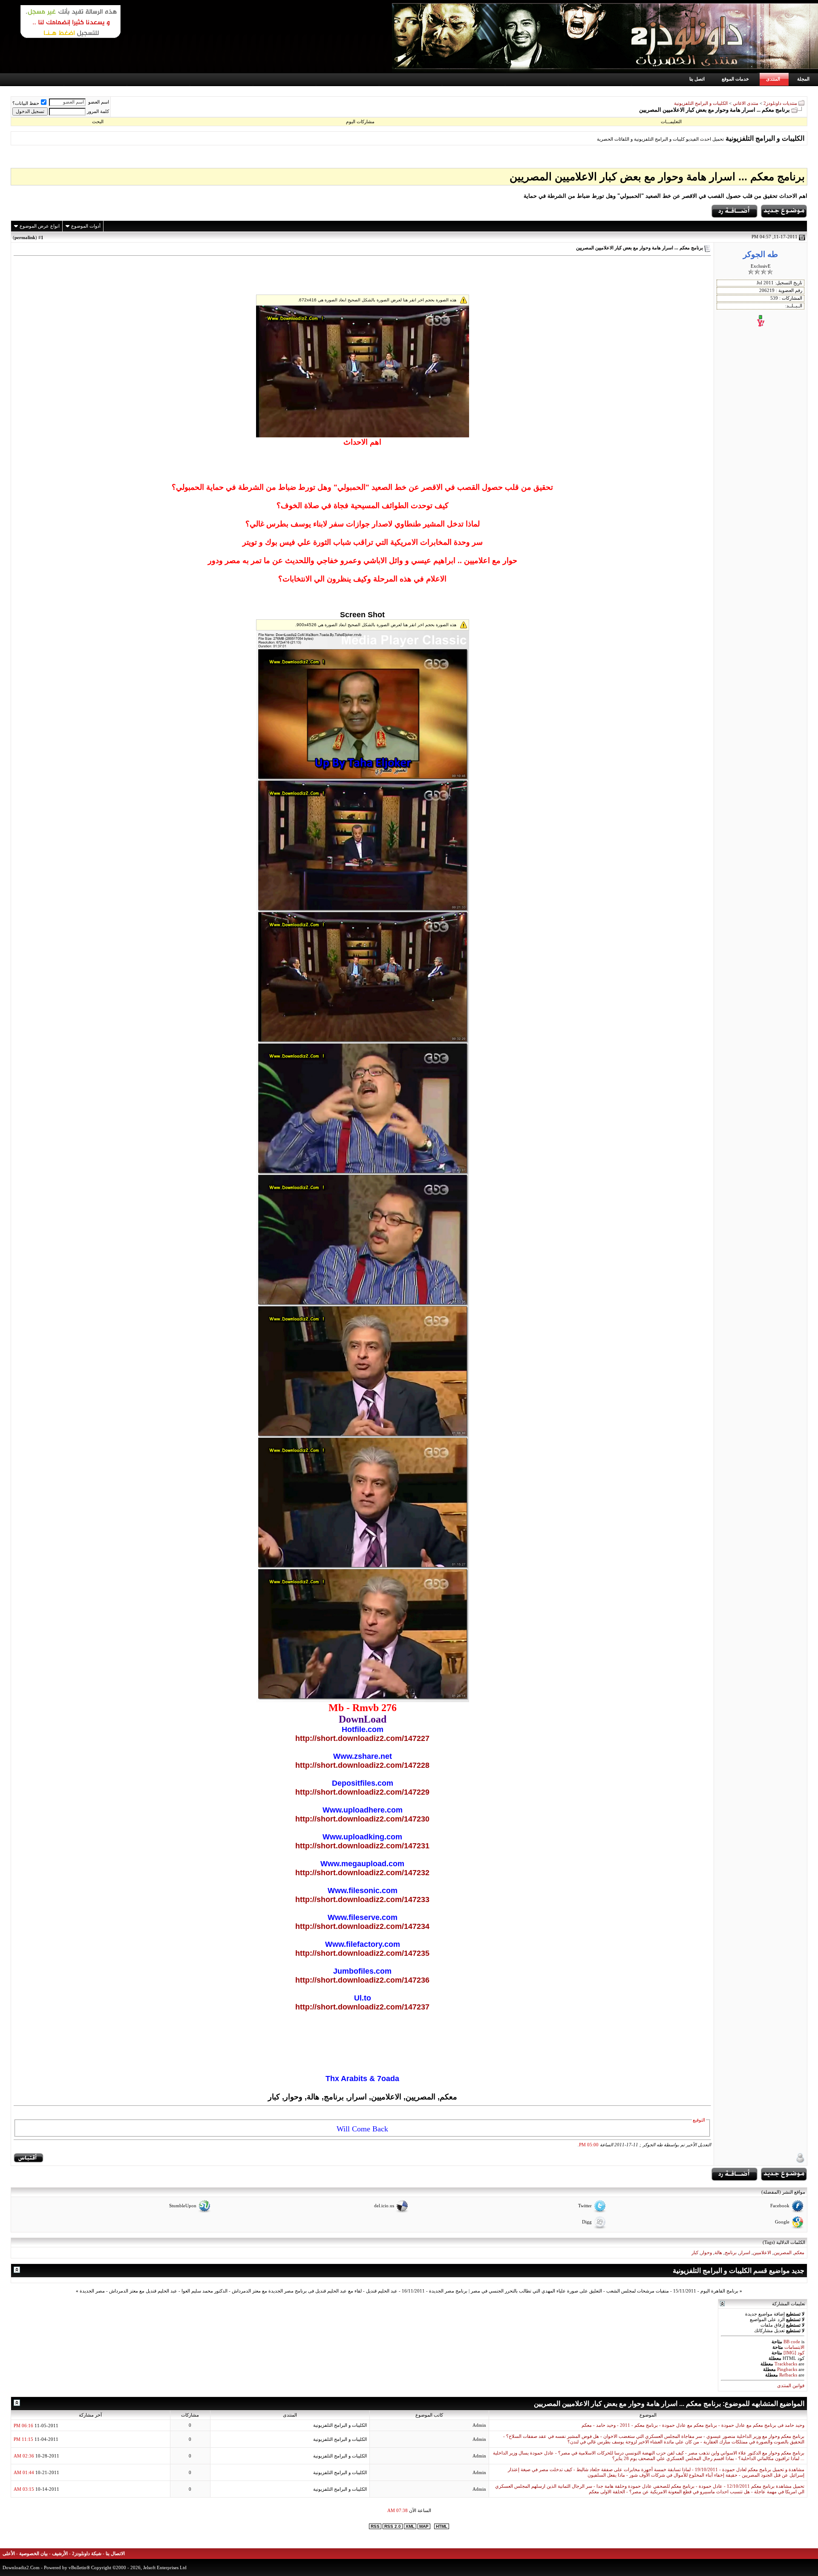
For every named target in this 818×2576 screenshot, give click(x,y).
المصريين (783, 2253)
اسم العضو (99, 102)
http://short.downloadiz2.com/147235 (362, 1953)
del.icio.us (384, 2206)
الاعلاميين (762, 2253)
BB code (792, 2342)
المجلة (803, 79)
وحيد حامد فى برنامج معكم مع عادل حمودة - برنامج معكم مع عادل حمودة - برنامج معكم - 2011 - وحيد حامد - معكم (693, 2425)
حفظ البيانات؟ (26, 103)
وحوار (706, 2253)
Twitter (585, 2206)
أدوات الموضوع (86, 226)
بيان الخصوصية (33, 2554)
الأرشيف (60, 2554)
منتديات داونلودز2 (780, 103)
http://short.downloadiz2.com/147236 (362, 1980)
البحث (98, 121)
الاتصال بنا (115, 2554)
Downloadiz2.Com (21, 2567)
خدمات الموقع (735, 79)
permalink (25, 237)
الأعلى (9, 2554)
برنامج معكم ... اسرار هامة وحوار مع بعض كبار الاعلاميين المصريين (657, 176)
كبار (695, 2253)
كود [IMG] (794, 2353)
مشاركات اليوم (360, 121)
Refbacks (788, 2375)
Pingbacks (787, 2369)
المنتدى (773, 79)
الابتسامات (794, 2347)
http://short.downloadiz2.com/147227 (362, 1738)
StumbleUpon (183, 2206)
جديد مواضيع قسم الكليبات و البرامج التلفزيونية (739, 2271)
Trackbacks (786, 2364)
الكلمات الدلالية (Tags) (784, 2242)
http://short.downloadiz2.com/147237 (362, 2007)
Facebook (780, 2206)
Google (782, 2222)
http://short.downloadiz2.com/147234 (362, 1926)
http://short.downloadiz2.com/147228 (362, 1765)
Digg (587, 2222)
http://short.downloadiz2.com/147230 (362, 1819)
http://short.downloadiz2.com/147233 (362, 1899)
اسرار (745, 2253)
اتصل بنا (697, 79)
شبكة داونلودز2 (87, 2554)
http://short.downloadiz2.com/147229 (362, 1792)
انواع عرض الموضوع (40, 226)
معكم (799, 2253)
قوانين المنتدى (791, 2386)
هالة (718, 2253)
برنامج (731, 2253)
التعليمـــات (671, 121)
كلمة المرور (98, 111)
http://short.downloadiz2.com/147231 (362, 1846)
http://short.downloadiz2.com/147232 (362, 1873)
